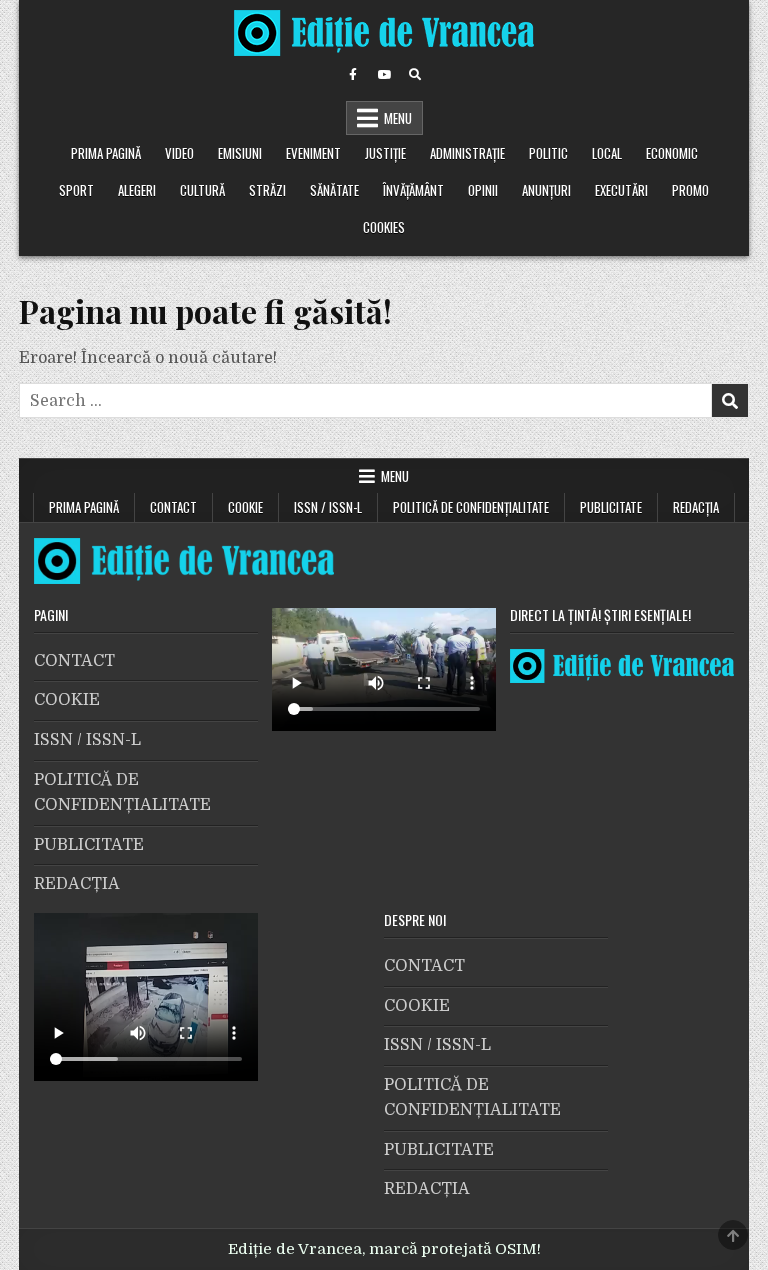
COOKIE (245, 507)
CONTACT (173, 507)
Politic (548, 153)
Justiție (385, 153)
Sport (76, 190)
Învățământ (413, 190)
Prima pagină (106, 153)
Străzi (267, 190)
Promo (690, 190)
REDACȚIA (696, 507)
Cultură (202, 190)
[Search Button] (415, 75)
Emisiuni (240, 153)
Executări (621, 190)
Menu (398, 118)
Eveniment (313, 153)
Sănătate (334, 190)
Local (607, 153)
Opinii (483, 190)
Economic (672, 153)
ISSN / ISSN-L (328, 507)
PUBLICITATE (611, 507)
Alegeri (137, 190)
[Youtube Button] (384, 75)
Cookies (384, 227)
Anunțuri (546, 190)
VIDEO (179, 153)
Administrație (467, 153)
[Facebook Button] (353, 75)
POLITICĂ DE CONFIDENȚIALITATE (471, 507)
